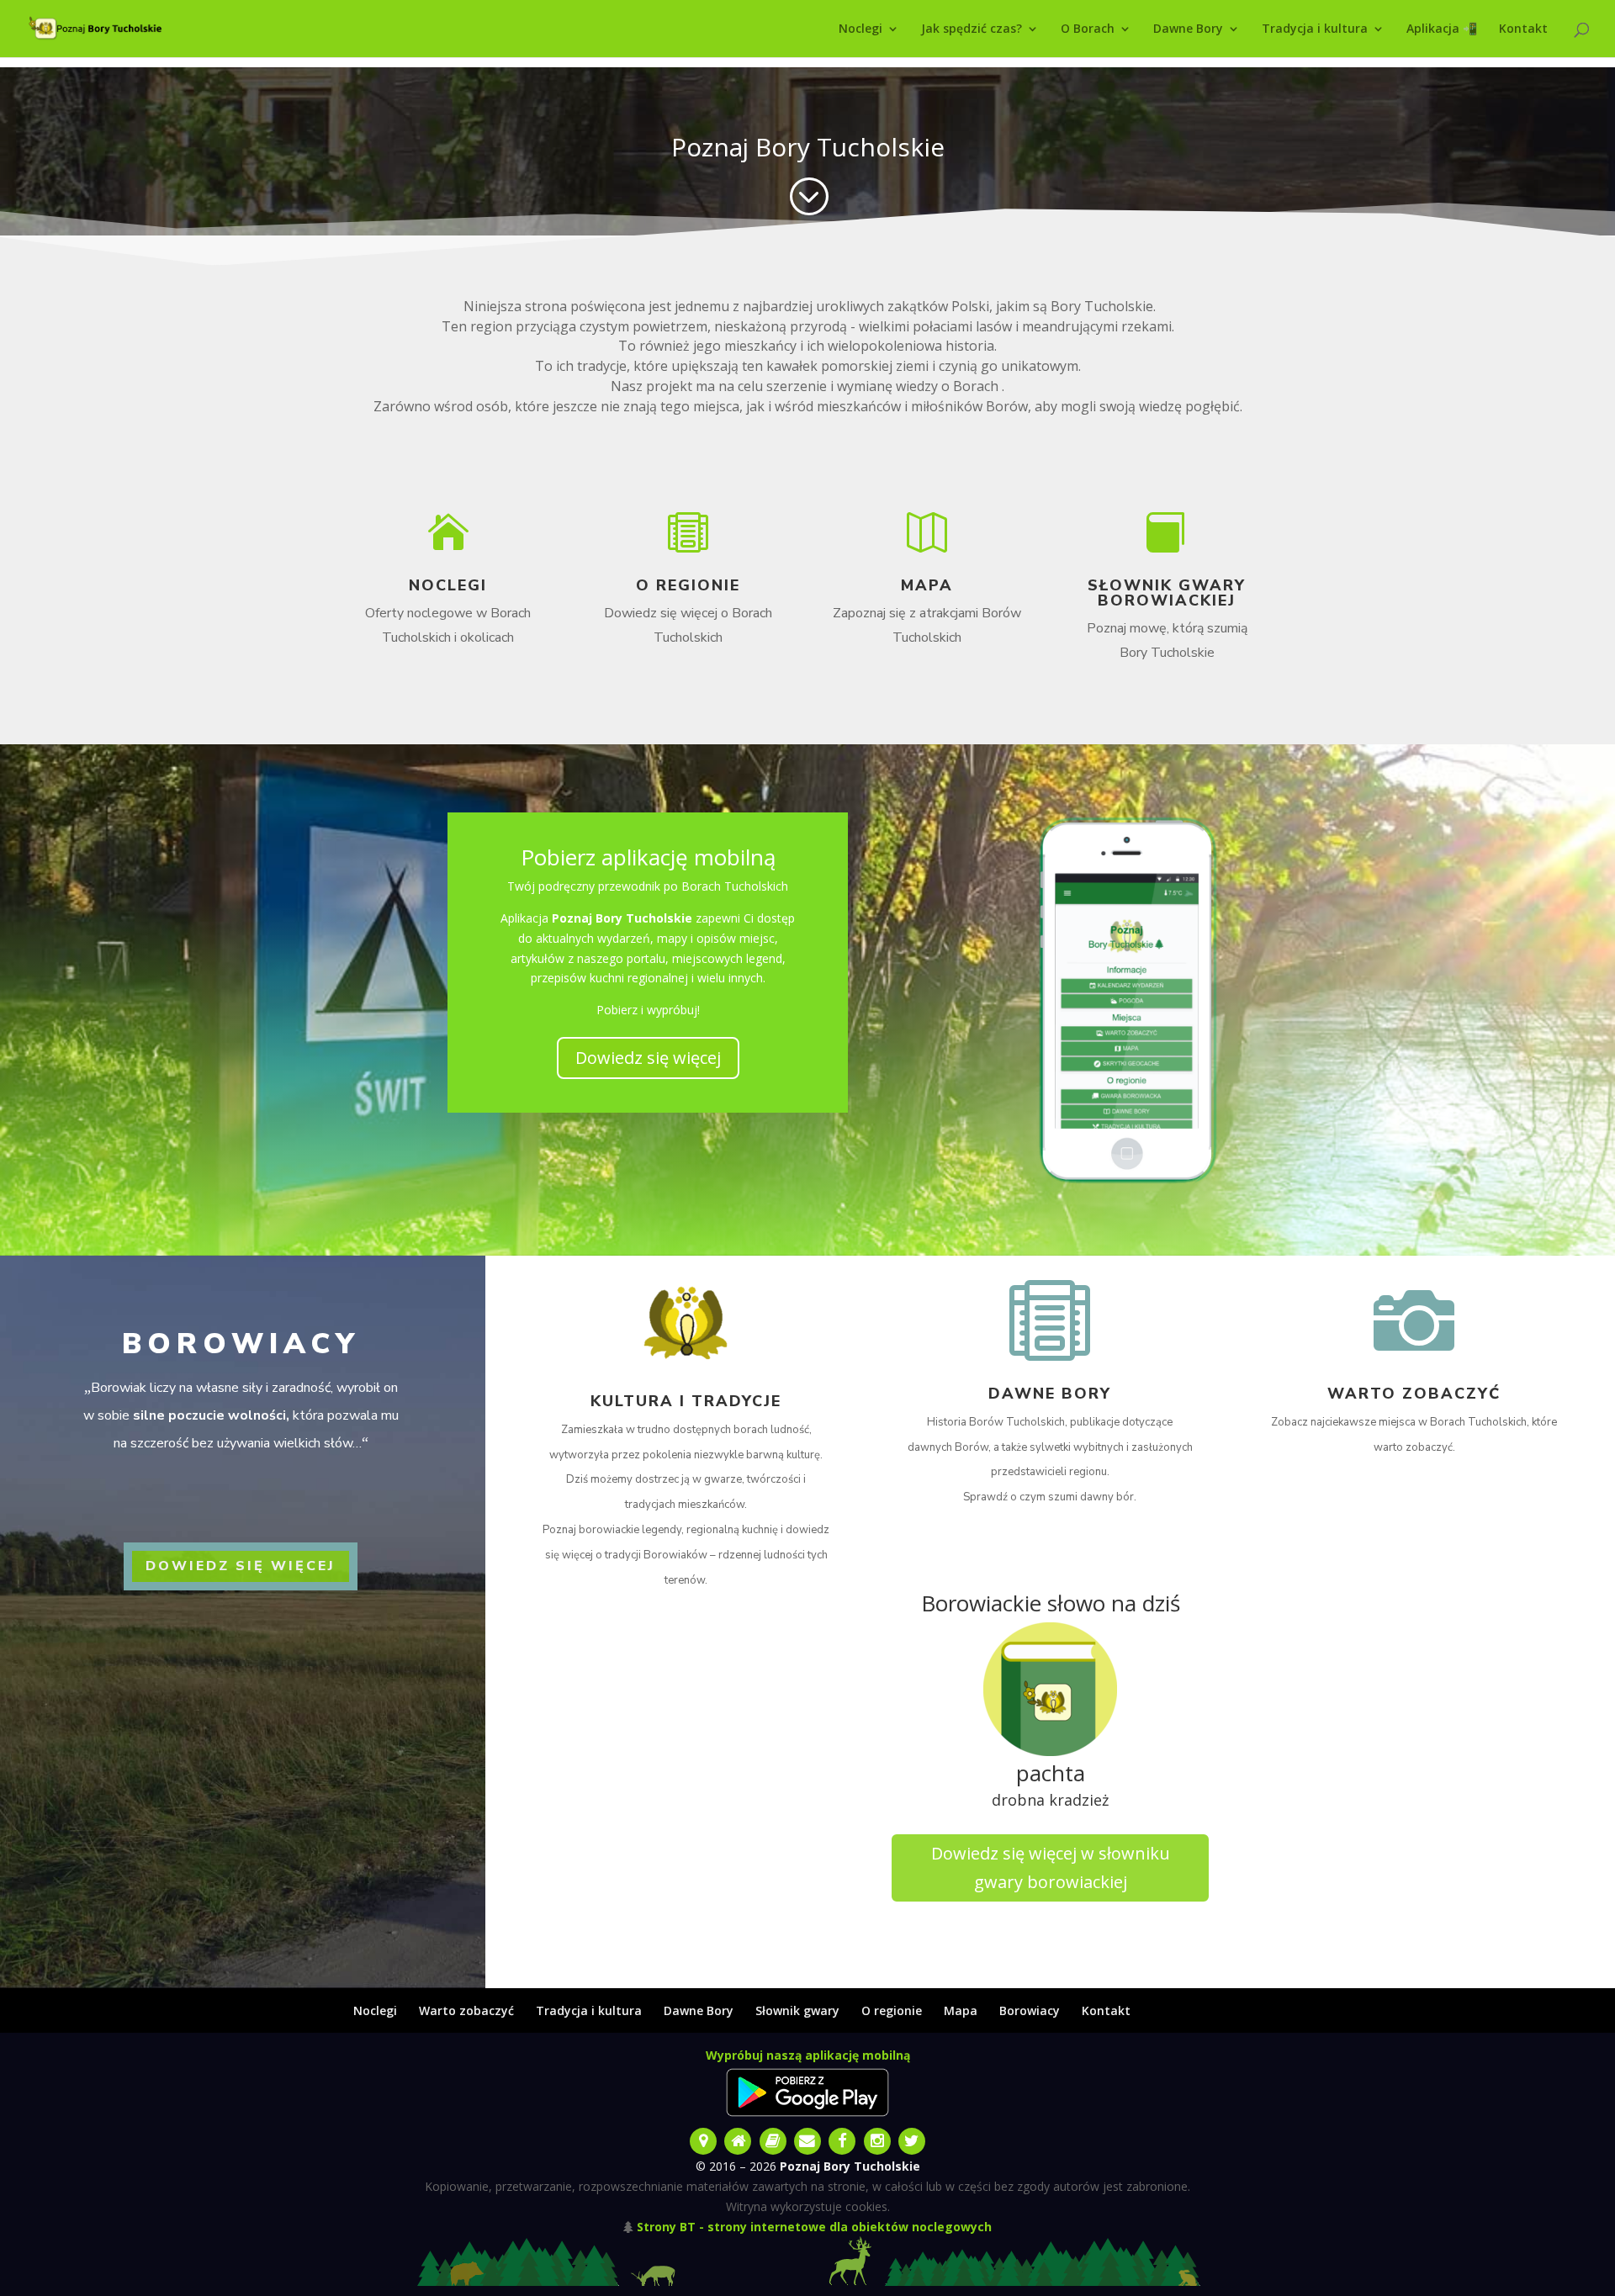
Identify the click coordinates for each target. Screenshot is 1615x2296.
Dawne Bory (1188, 29)
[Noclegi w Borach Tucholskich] (740, 2139)
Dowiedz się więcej (648, 1058)
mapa (927, 585)
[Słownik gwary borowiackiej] (774, 2139)
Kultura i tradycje (686, 1401)
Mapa (961, 2010)
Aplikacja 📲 (1442, 29)
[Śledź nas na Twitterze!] (911, 2139)
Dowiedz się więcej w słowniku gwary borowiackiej (1051, 1867)
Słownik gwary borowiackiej (1167, 593)
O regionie (688, 585)
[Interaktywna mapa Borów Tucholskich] (704, 2139)
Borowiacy (1030, 2010)
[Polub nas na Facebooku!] (844, 2139)
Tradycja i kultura (1315, 29)
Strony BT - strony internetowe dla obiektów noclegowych (814, 2227)
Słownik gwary (797, 2010)
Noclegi (860, 29)
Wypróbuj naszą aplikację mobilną (808, 2055)
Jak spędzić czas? (972, 29)
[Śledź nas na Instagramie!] (879, 2139)
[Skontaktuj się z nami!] (809, 2139)
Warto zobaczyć (1414, 1394)
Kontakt (1523, 29)
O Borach (1088, 29)
